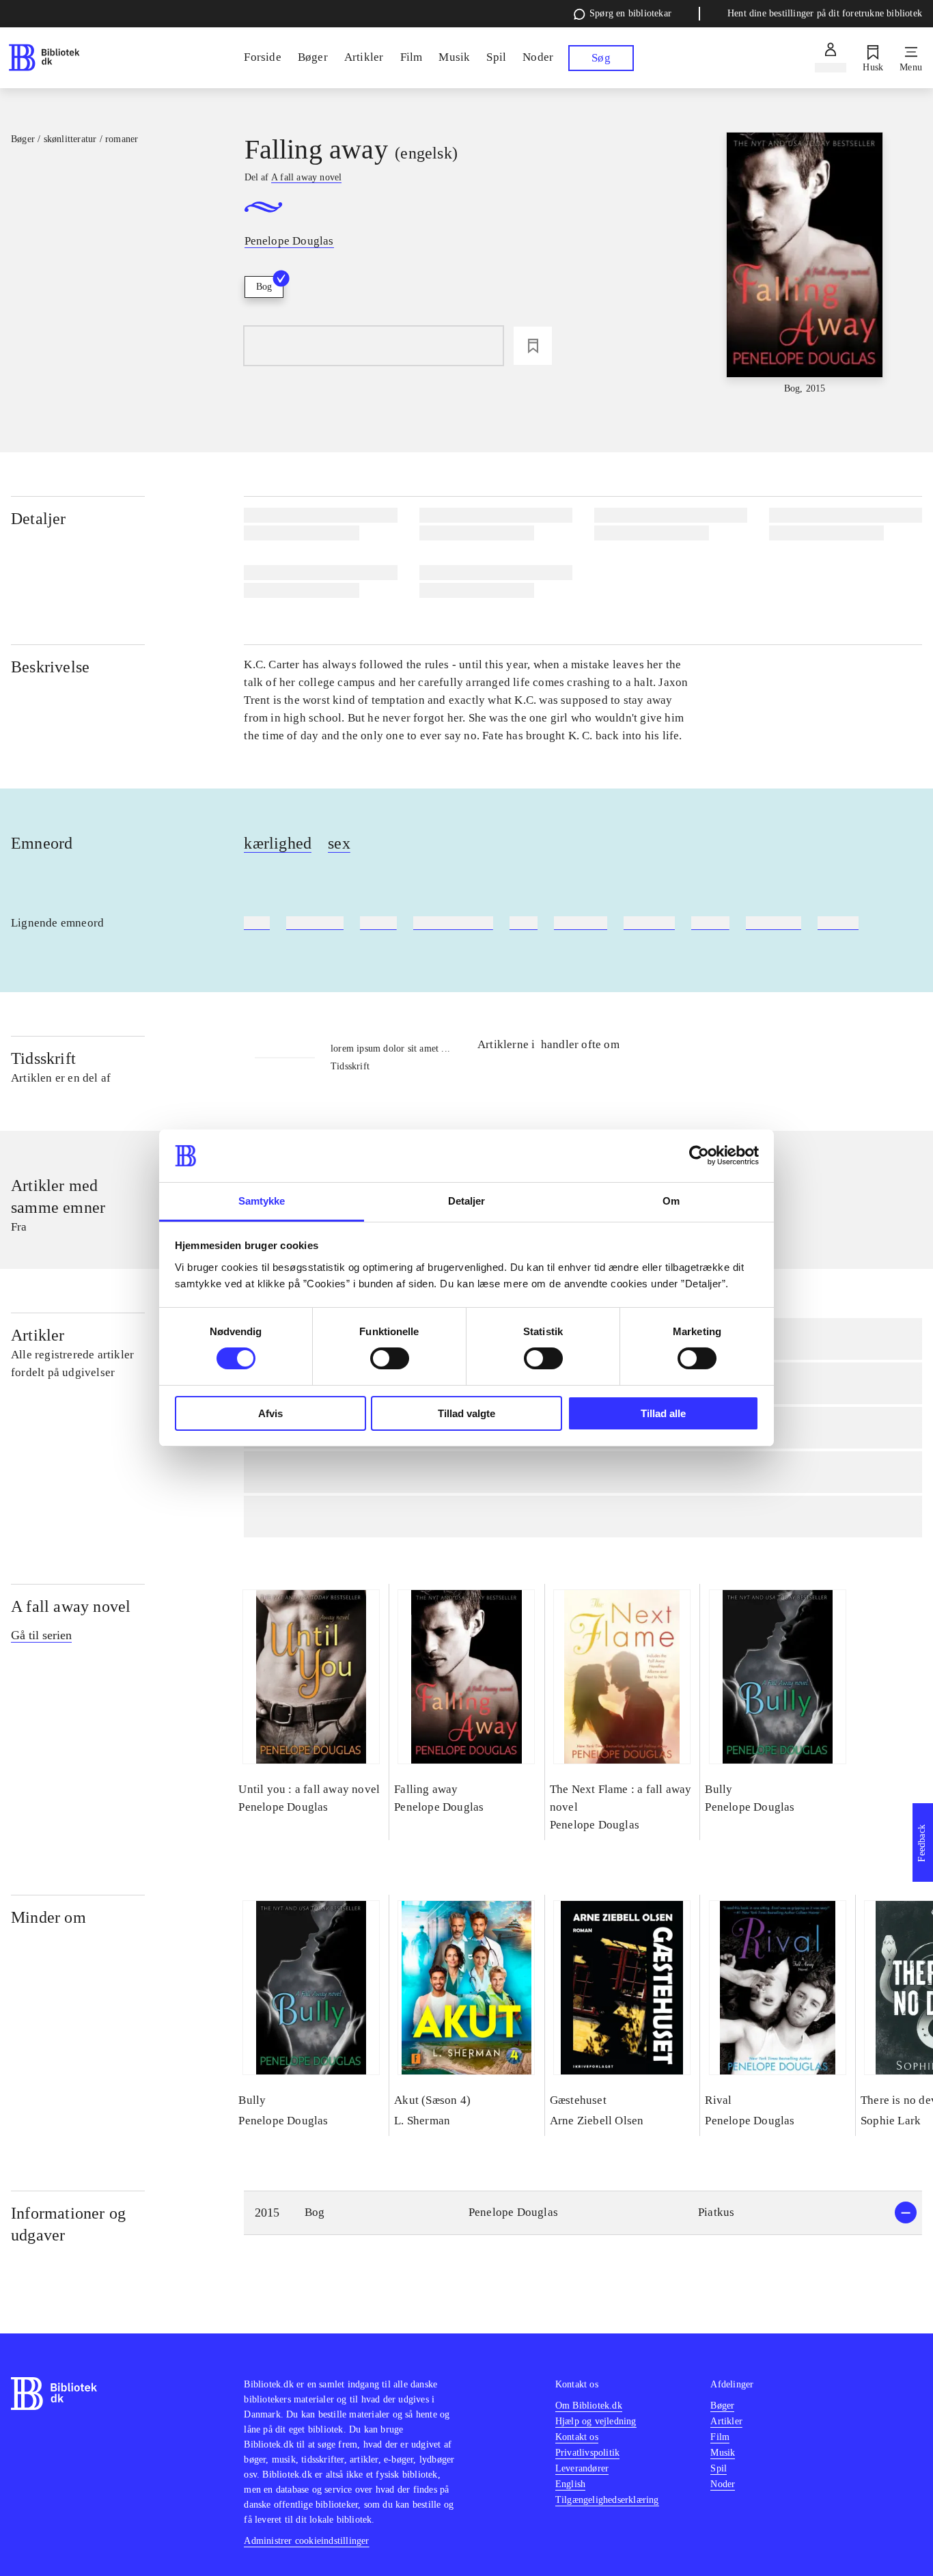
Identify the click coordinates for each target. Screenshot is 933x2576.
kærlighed (278, 843)
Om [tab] (671, 1201)
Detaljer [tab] (467, 1201)
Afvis (270, 1413)
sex (339, 843)
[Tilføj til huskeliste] (533, 346)
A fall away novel (71, 1606)
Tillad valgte (466, 1413)
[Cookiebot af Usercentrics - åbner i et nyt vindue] (699, 1155)
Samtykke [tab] (262, 1201)
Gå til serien (41, 1635)
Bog (264, 287)
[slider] (805, 264)
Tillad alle (663, 1413)
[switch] (390, 1358)
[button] (583, 2213)
